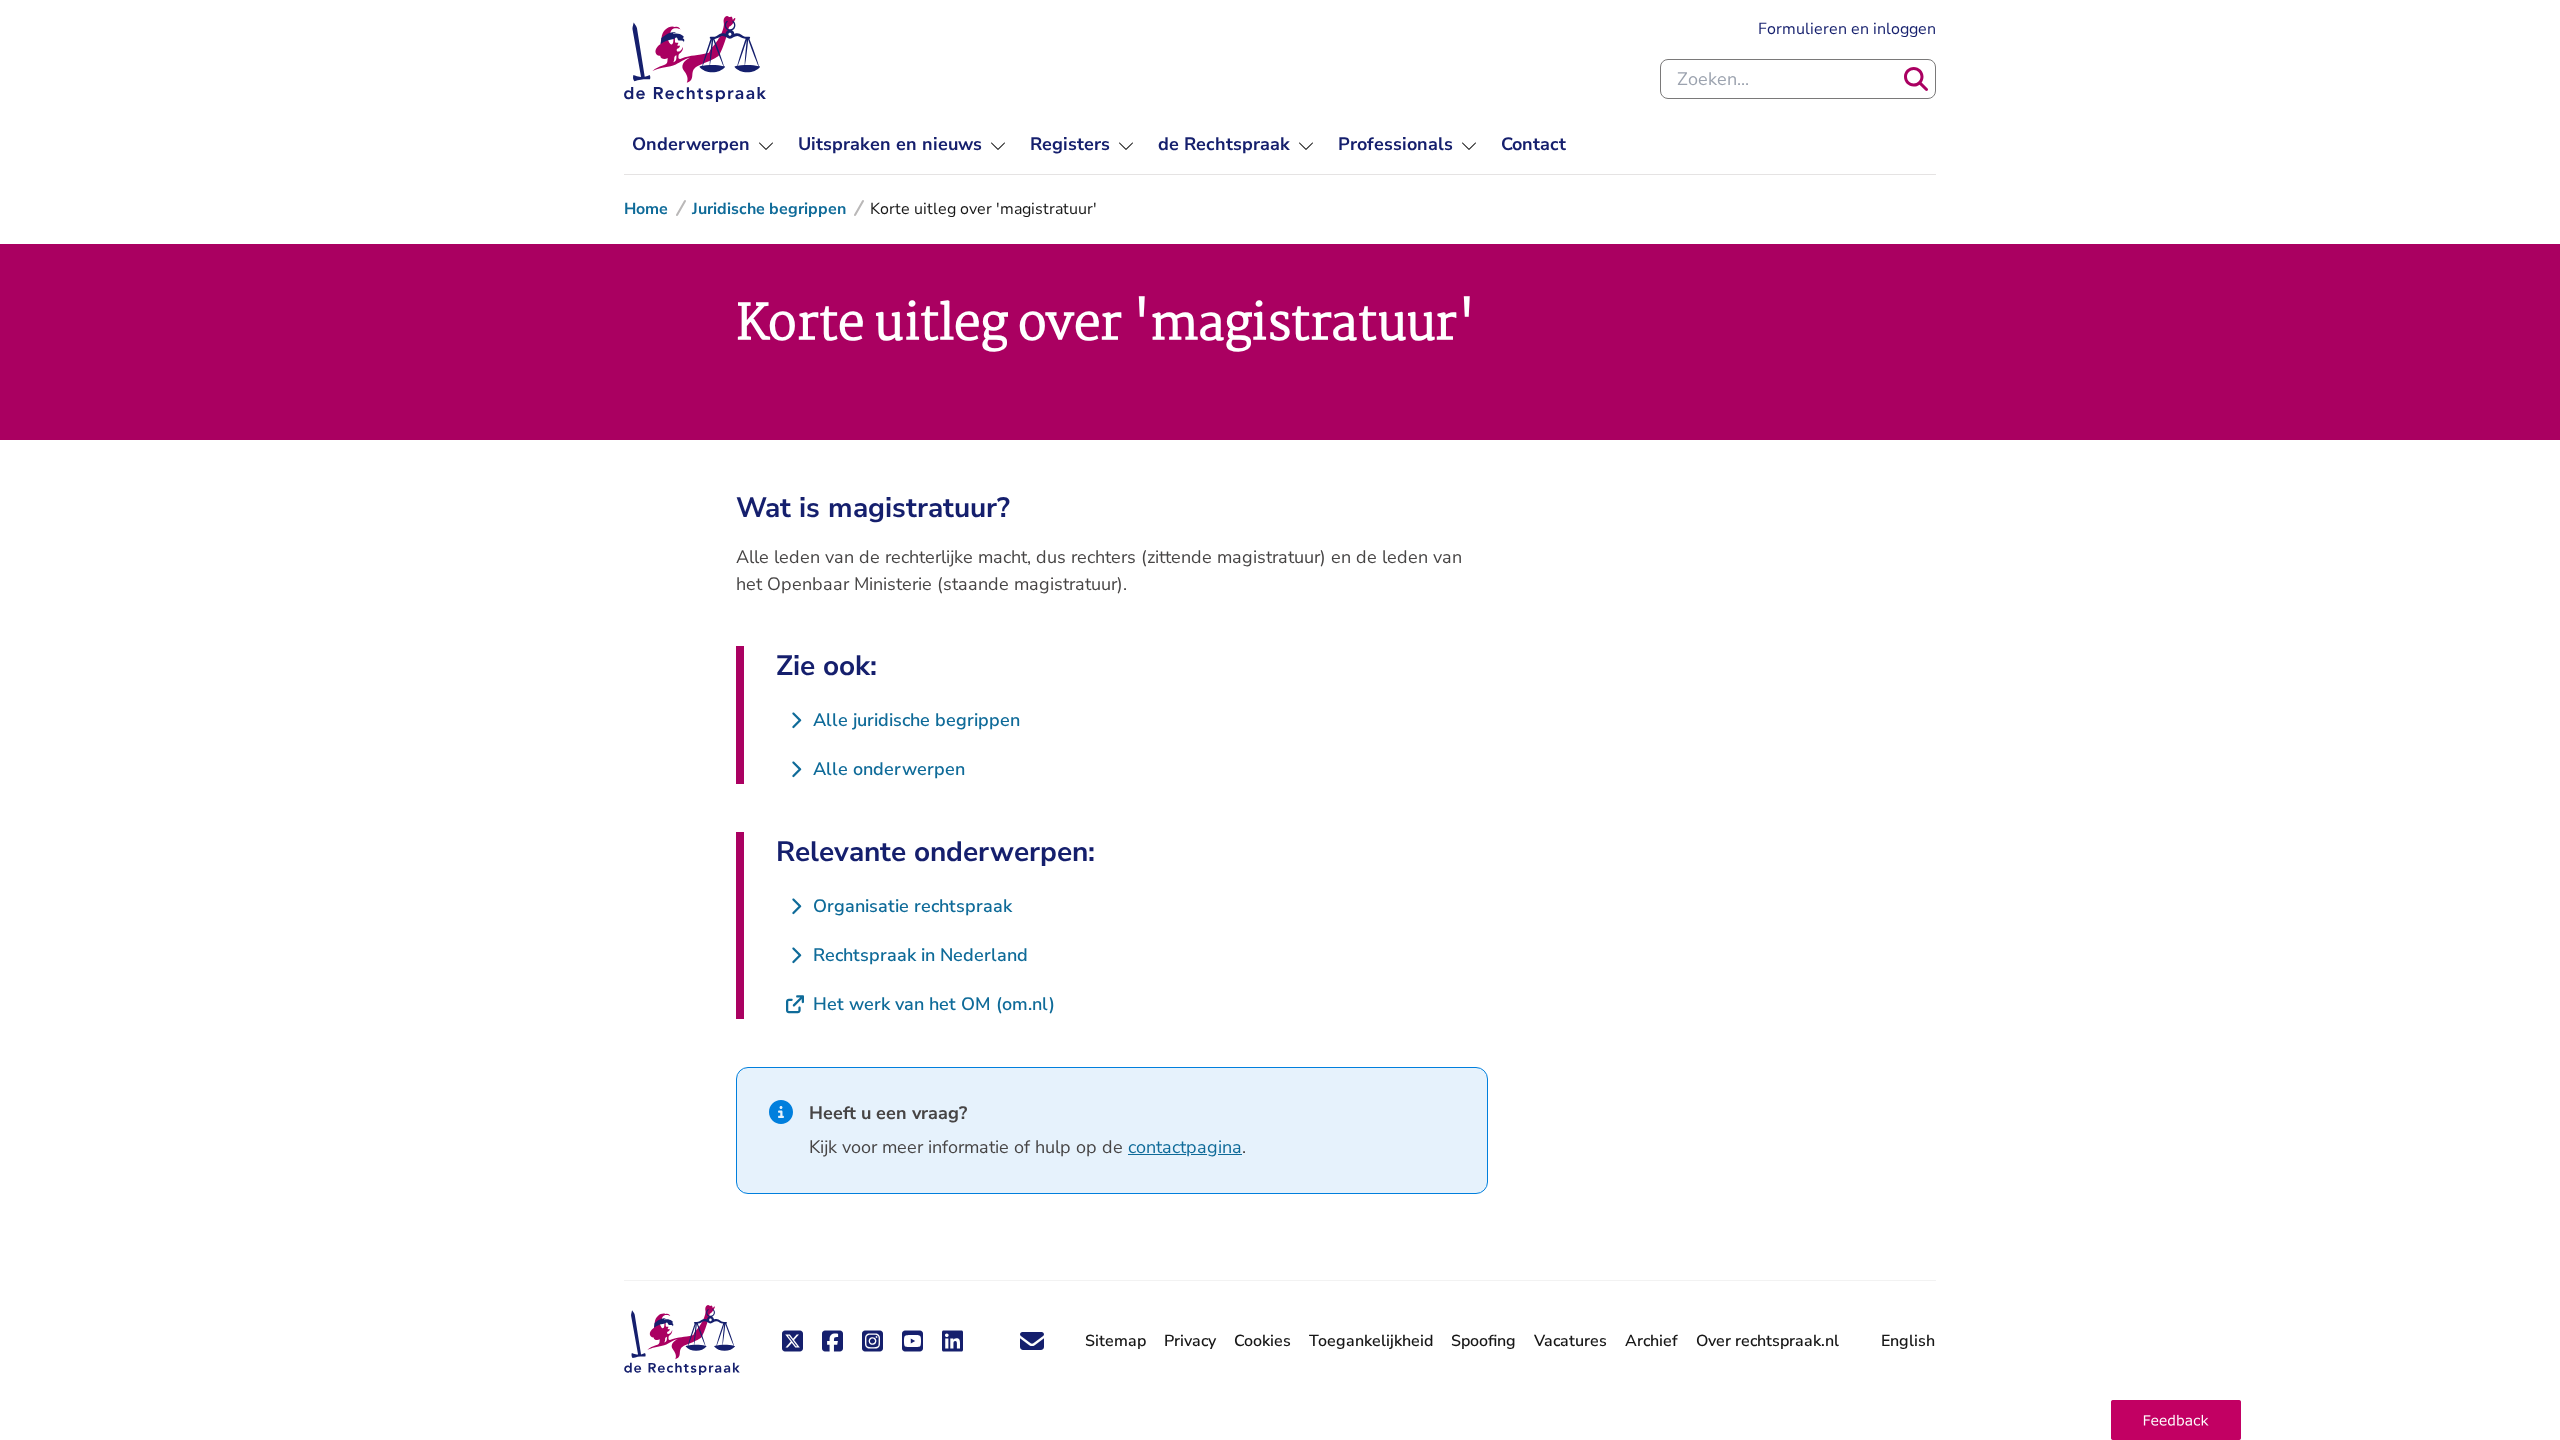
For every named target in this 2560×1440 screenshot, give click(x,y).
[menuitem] (703, 144)
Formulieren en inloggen (1847, 28)
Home (646, 209)
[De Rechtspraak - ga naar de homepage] (695, 59)
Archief (1651, 1341)
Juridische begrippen (769, 209)
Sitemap (1115, 1341)
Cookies (1262, 1341)
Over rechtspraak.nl (1767, 1341)
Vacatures (1570, 1341)
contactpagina (1185, 1147)
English (1908, 1341)
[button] (2176, 1420)
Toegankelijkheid (1371, 1341)
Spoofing (1483, 1341)
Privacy (1190, 1341)
